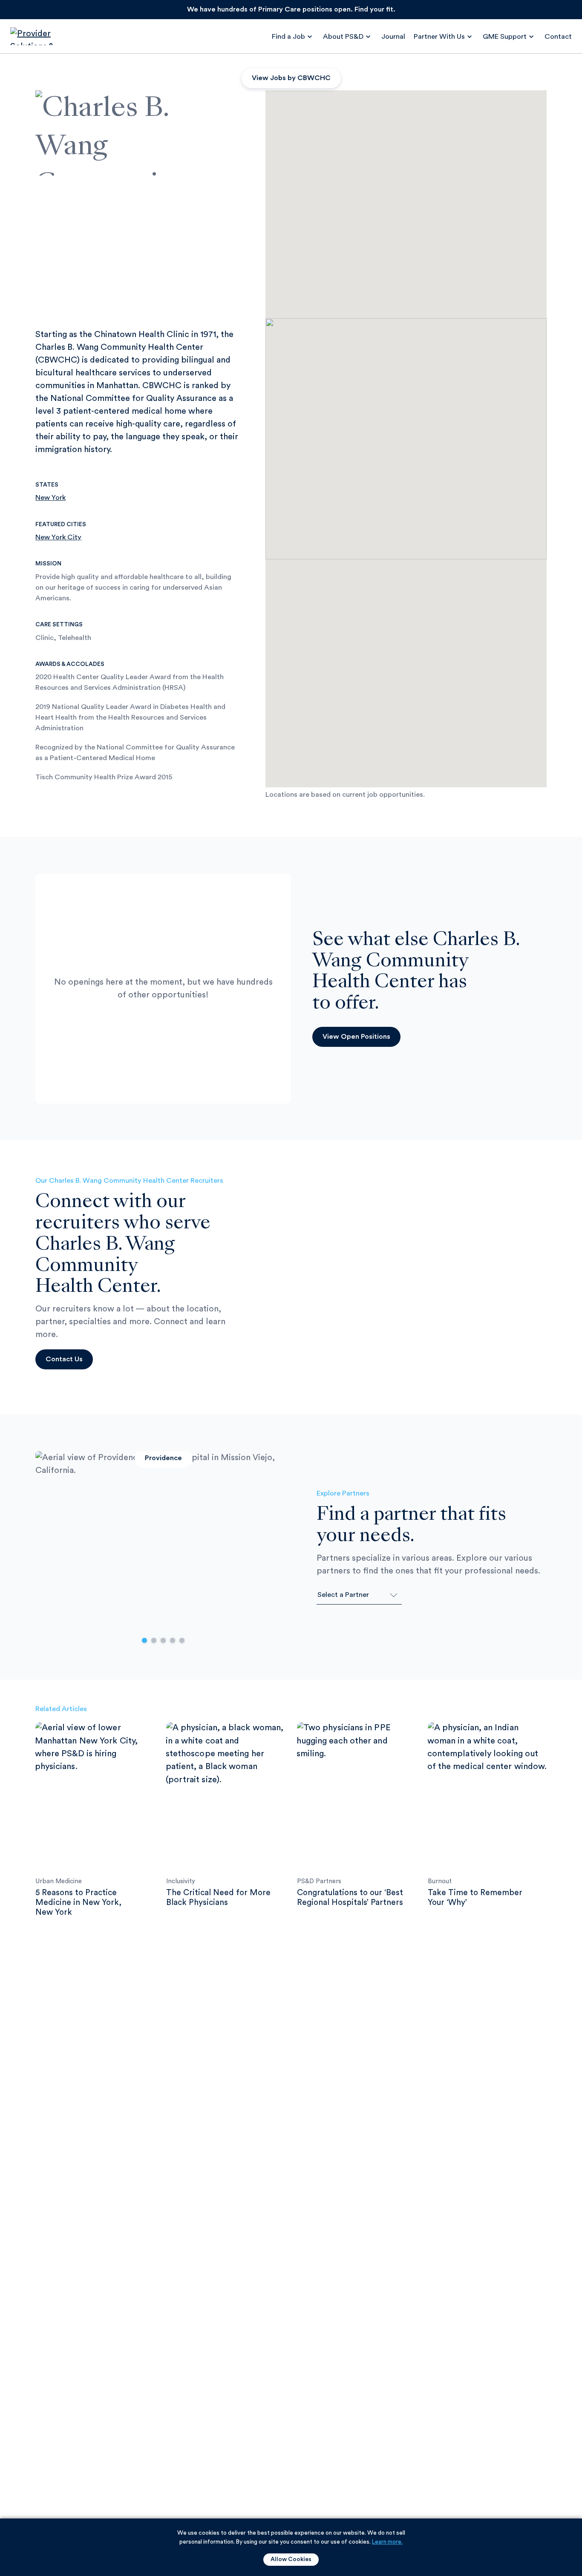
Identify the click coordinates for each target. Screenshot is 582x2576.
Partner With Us (439, 37)
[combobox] (359, 1595)
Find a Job (288, 37)
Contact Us (64, 1359)
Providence (163, 1458)
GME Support (505, 37)
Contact (558, 37)
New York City (58, 537)
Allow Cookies (291, 2559)
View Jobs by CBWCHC (291, 78)
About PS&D (343, 37)
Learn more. (387, 2542)
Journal (393, 37)
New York (50, 498)
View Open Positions (356, 1037)
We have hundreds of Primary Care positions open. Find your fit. (291, 9)
